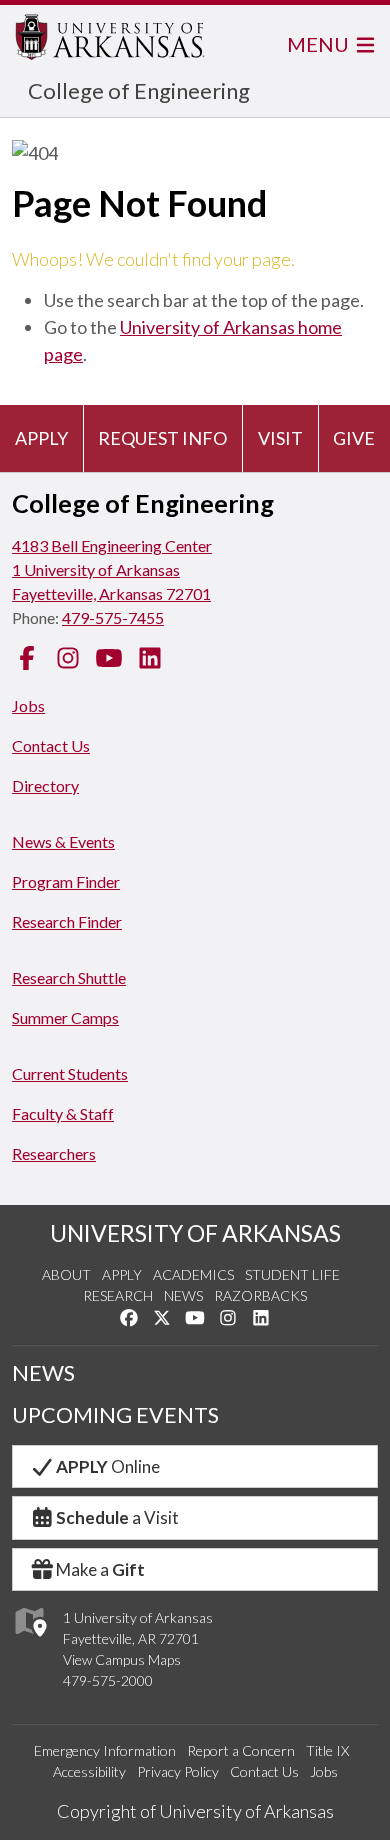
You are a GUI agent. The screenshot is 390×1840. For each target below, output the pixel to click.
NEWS (43, 1373)
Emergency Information (105, 1750)
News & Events (63, 841)
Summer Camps (65, 1017)
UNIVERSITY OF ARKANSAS (195, 1233)
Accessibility (89, 1771)
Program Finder (66, 881)
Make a (100, 1569)
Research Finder (67, 921)
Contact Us (51, 745)
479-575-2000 (108, 1680)
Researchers (54, 1153)
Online (108, 1466)
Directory (45, 785)
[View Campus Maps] (29, 1642)
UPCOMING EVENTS (115, 1415)
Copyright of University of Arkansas (195, 1811)
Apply (41, 438)
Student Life (292, 1274)
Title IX (327, 1750)
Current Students (70, 1073)
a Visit (117, 1517)
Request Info (162, 438)
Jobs (28, 705)
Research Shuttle (69, 977)
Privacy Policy (178, 1771)
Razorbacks (260, 1295)
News (183, 1295)
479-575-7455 (113, 617)
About (66, 1274)
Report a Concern (241, 1750)
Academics (193, 1274)
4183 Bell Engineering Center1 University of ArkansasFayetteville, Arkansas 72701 (112, 569)
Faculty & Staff (63, 1113)
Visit (280, 438)
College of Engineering (139, 90)
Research (118, 1295)
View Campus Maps (122, 1659)
